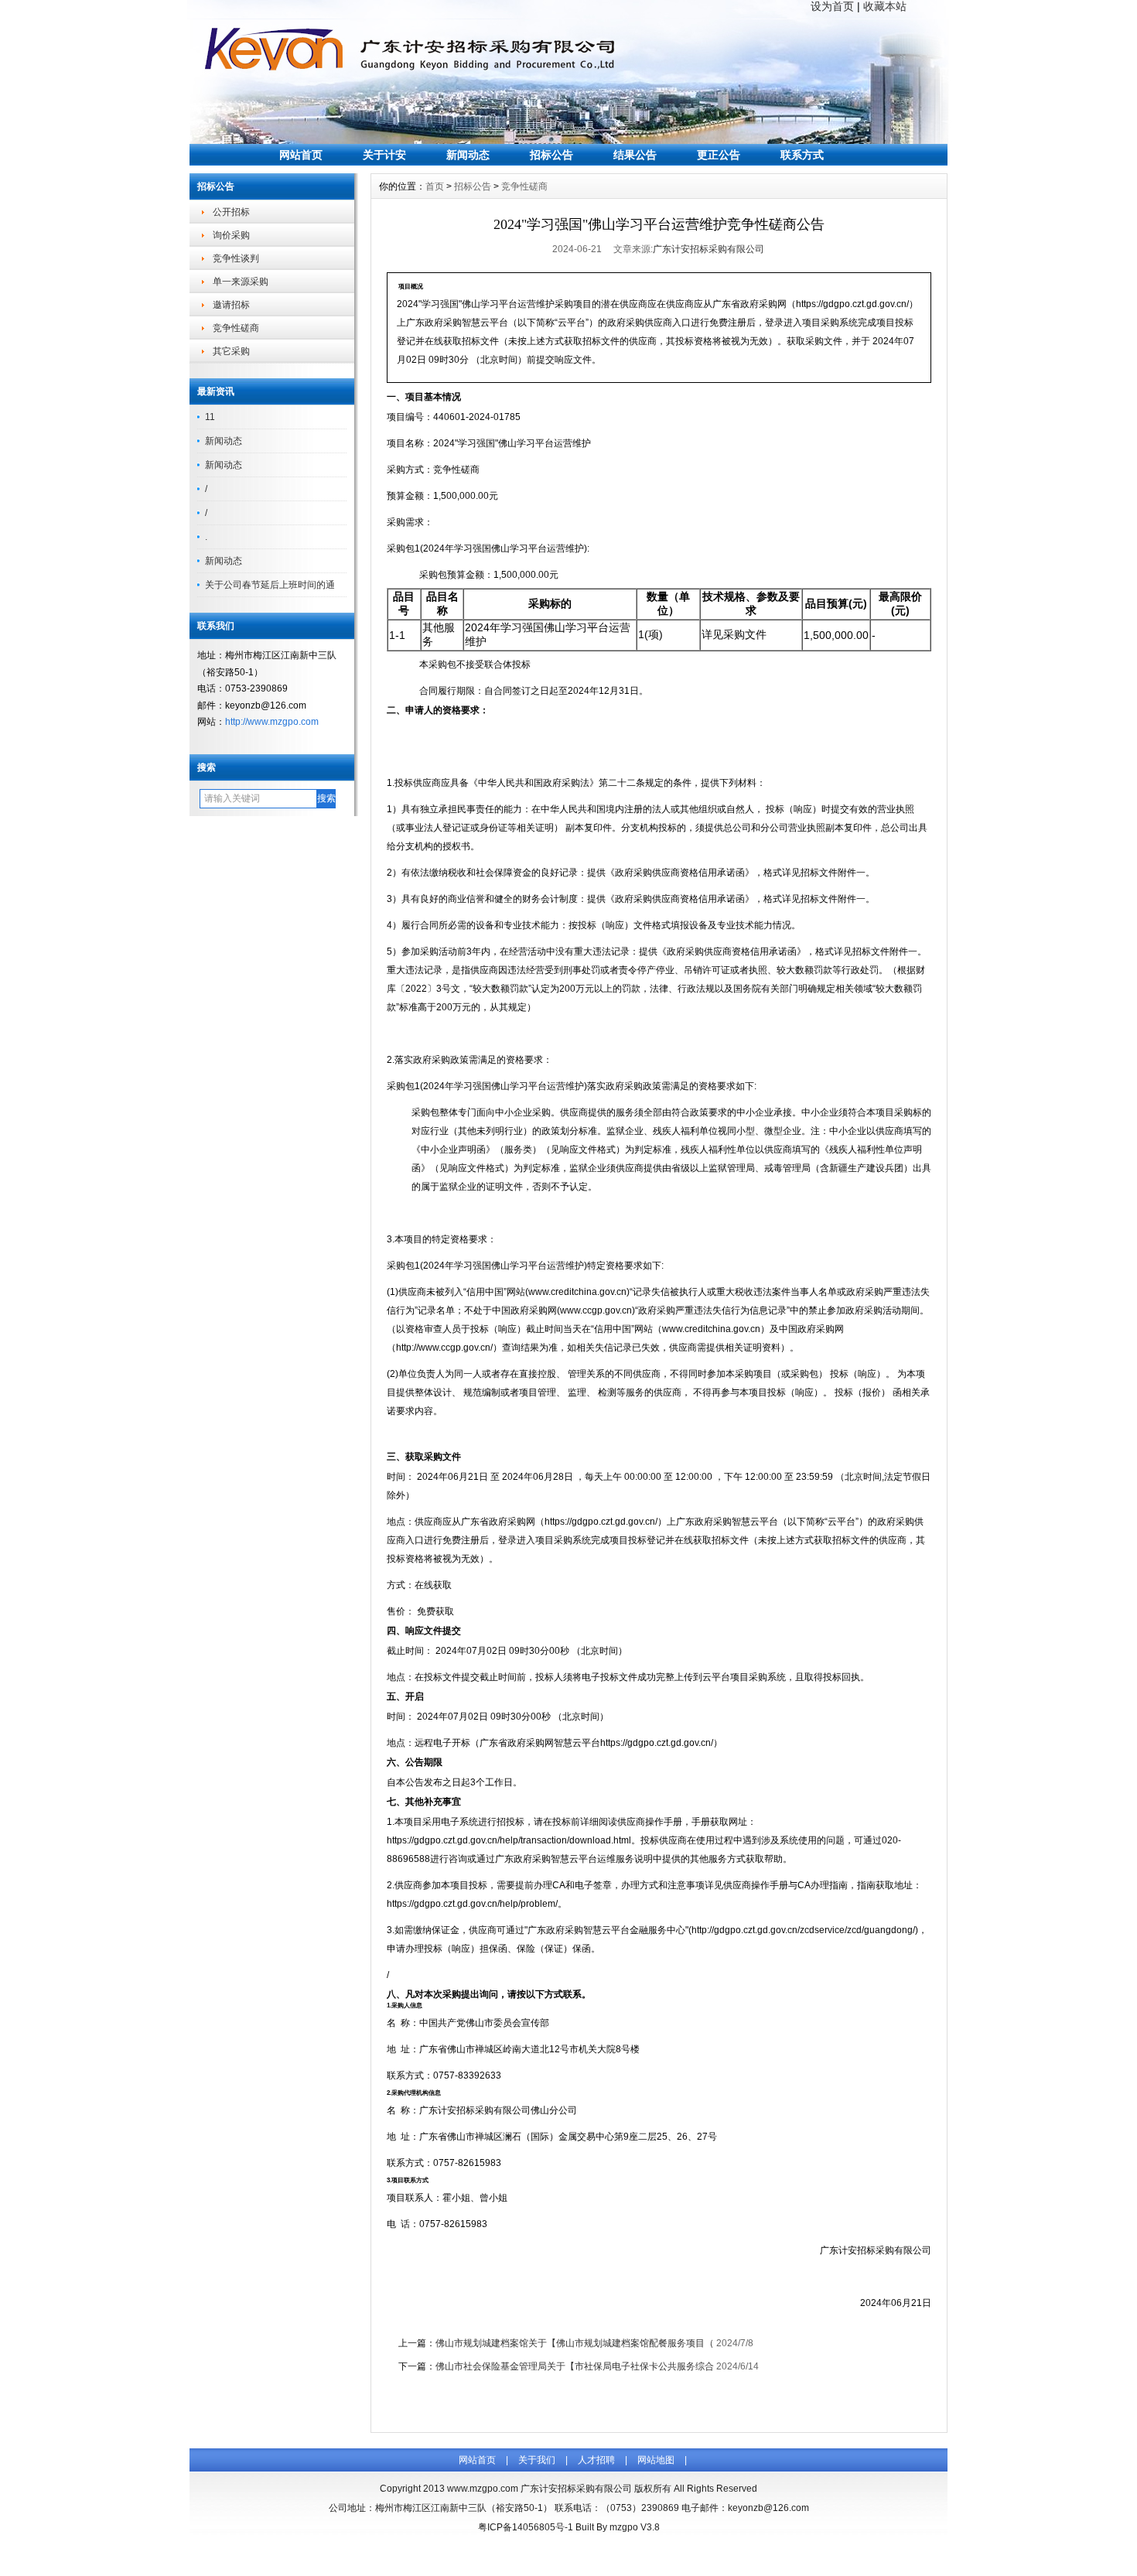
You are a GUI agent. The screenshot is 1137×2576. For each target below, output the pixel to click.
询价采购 (231, 235)
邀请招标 (231, 305)
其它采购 (231, 351)
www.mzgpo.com (483, 2489)
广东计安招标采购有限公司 (708, 249)
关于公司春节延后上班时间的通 (270, 585)
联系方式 (802, 155)
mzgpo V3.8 (635, 2527)
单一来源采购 (241, 282)
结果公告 (635, 155)
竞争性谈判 (236, 258)
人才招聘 (596, 2460)
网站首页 (301, 155)
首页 (435, 186)
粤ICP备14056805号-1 (526, 2527)
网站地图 (656, 2460)
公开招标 (231, 212)
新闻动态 (468, 155)
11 (210, 417)
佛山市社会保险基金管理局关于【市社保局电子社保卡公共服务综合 (575, 2366)
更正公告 (719, 155)
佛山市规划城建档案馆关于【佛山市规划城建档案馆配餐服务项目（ (575, 2343)
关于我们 (537, 2460)
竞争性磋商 (236, 328)
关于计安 (384, 155)
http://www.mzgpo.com (272, 722)
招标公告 (551, 155)
